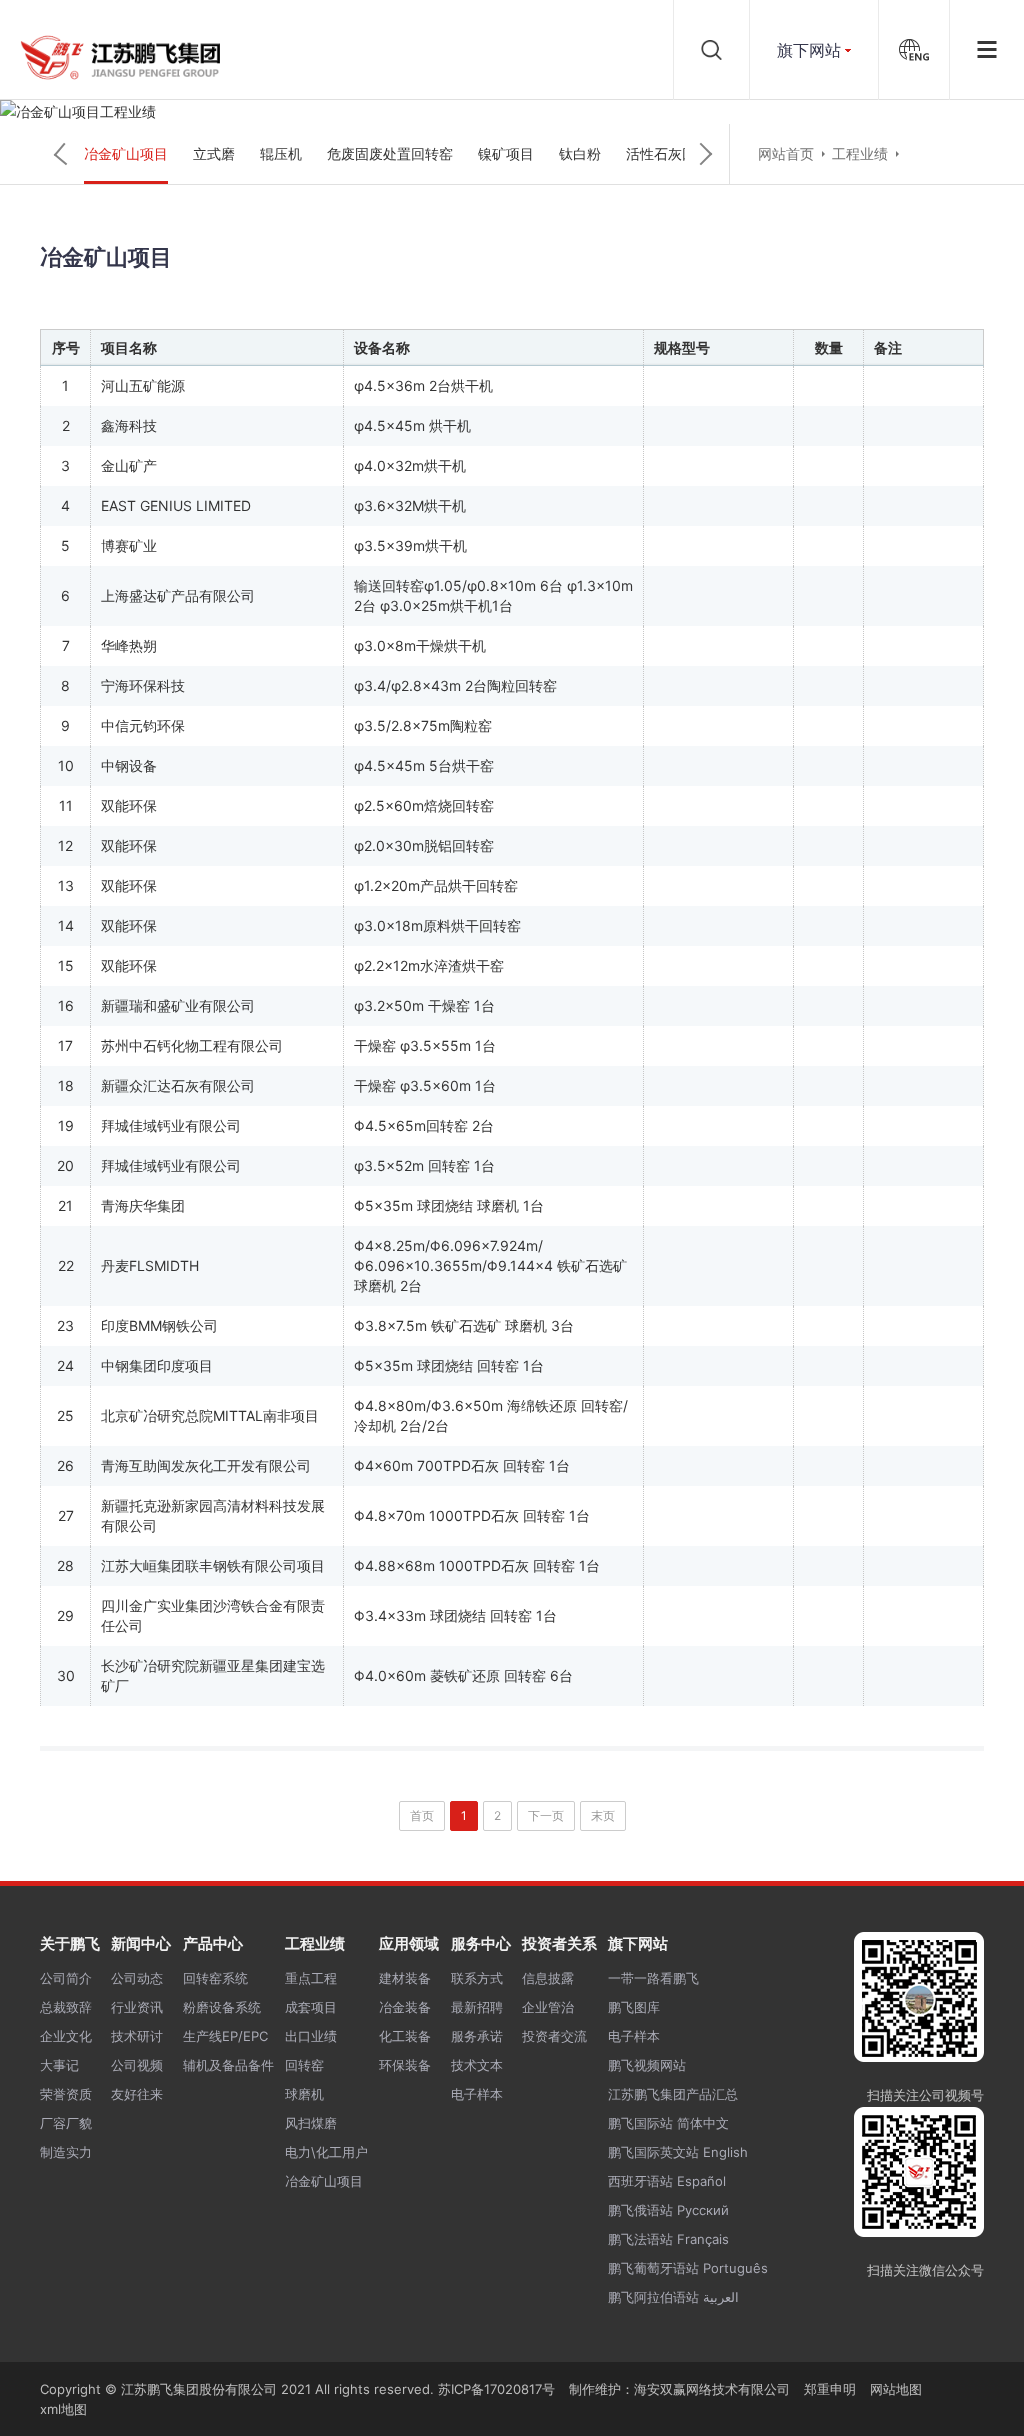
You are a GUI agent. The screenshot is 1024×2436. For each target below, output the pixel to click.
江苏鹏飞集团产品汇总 (673, 2094)
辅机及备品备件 (228, 2065)
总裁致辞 (66, 2007)
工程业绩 (860, 153)
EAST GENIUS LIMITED (176, 505)
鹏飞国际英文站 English (678, 2152)
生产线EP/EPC (225, 2036)
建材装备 (405, 1978)
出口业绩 (311, 2036)
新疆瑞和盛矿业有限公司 (178, 1005)
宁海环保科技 (143, 685)
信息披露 (548, 1978)
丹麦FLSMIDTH (150, 1265)
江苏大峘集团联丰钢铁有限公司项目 (213, 1565)
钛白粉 (580, 153)
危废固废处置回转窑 (390, 153)
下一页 (546, 1815)
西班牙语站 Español (667, 2181)
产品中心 (213, 1943)
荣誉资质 (66, 2094)
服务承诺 (477, 2036)
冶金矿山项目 (126, 153)
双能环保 (129, 805)
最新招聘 (477, 2007)
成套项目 (311, 2007)
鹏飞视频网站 (647, 2065)
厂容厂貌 (66, 2123)
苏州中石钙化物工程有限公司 (192, 1045)
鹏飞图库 (634, 2007)
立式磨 (214, 153)
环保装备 (405, 2065)
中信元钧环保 (143, 725)
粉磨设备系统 (222, 2007)
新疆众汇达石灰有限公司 (178, 1085)
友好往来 (137, 2094)
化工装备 (405, 2036)
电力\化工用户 (326, 2152)
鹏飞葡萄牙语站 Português (688, 2268)
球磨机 (304, 2094)
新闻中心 (141, 1943)
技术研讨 (137, 2036)
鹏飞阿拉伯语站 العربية (673, 2297)
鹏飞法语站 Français (668, 2239)
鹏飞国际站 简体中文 (668, 2123)
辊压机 (281, 153)
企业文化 (66, 2036)
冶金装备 (405, 2007)
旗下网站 (809, 50)
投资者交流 (554, 2036)
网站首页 (786, 153)
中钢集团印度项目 (157, 1365)
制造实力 (66, 2152)
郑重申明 (830, 2389)
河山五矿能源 (143, 385)
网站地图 (896, 2389)
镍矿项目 (506, 153)
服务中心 (481, 1943)
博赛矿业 (129, 545)
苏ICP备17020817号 (496, 2389)
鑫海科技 (129, 425)
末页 (603, 1815)
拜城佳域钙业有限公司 (171, 1125)
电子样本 (477, 2094)
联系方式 (477, 1978)
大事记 (59, 2065)
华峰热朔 (129, 645)
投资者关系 (559, 1943)
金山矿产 (129, 465)
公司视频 (137, 2065)
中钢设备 (129, 765)
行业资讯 (137, 2007)
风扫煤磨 (311, 2123)
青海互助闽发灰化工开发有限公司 (206, 1465)
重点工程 (311, 1978)
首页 (422, 1815)
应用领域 (409, 1943)
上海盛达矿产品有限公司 (178, 595)
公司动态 (137, 1978)
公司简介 (66, 1978)
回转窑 (304, 2065)
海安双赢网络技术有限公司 (712, 2389)
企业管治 (548, 2007)
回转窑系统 (215, 1978)
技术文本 (477, 2065)
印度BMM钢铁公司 (159, 1325)
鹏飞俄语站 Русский (668, 2210)
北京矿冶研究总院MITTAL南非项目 (210, 1415)
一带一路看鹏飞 (653, 1978)
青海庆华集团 (143, 1205)
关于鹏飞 (70, 1943)
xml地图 (63, 2409)
